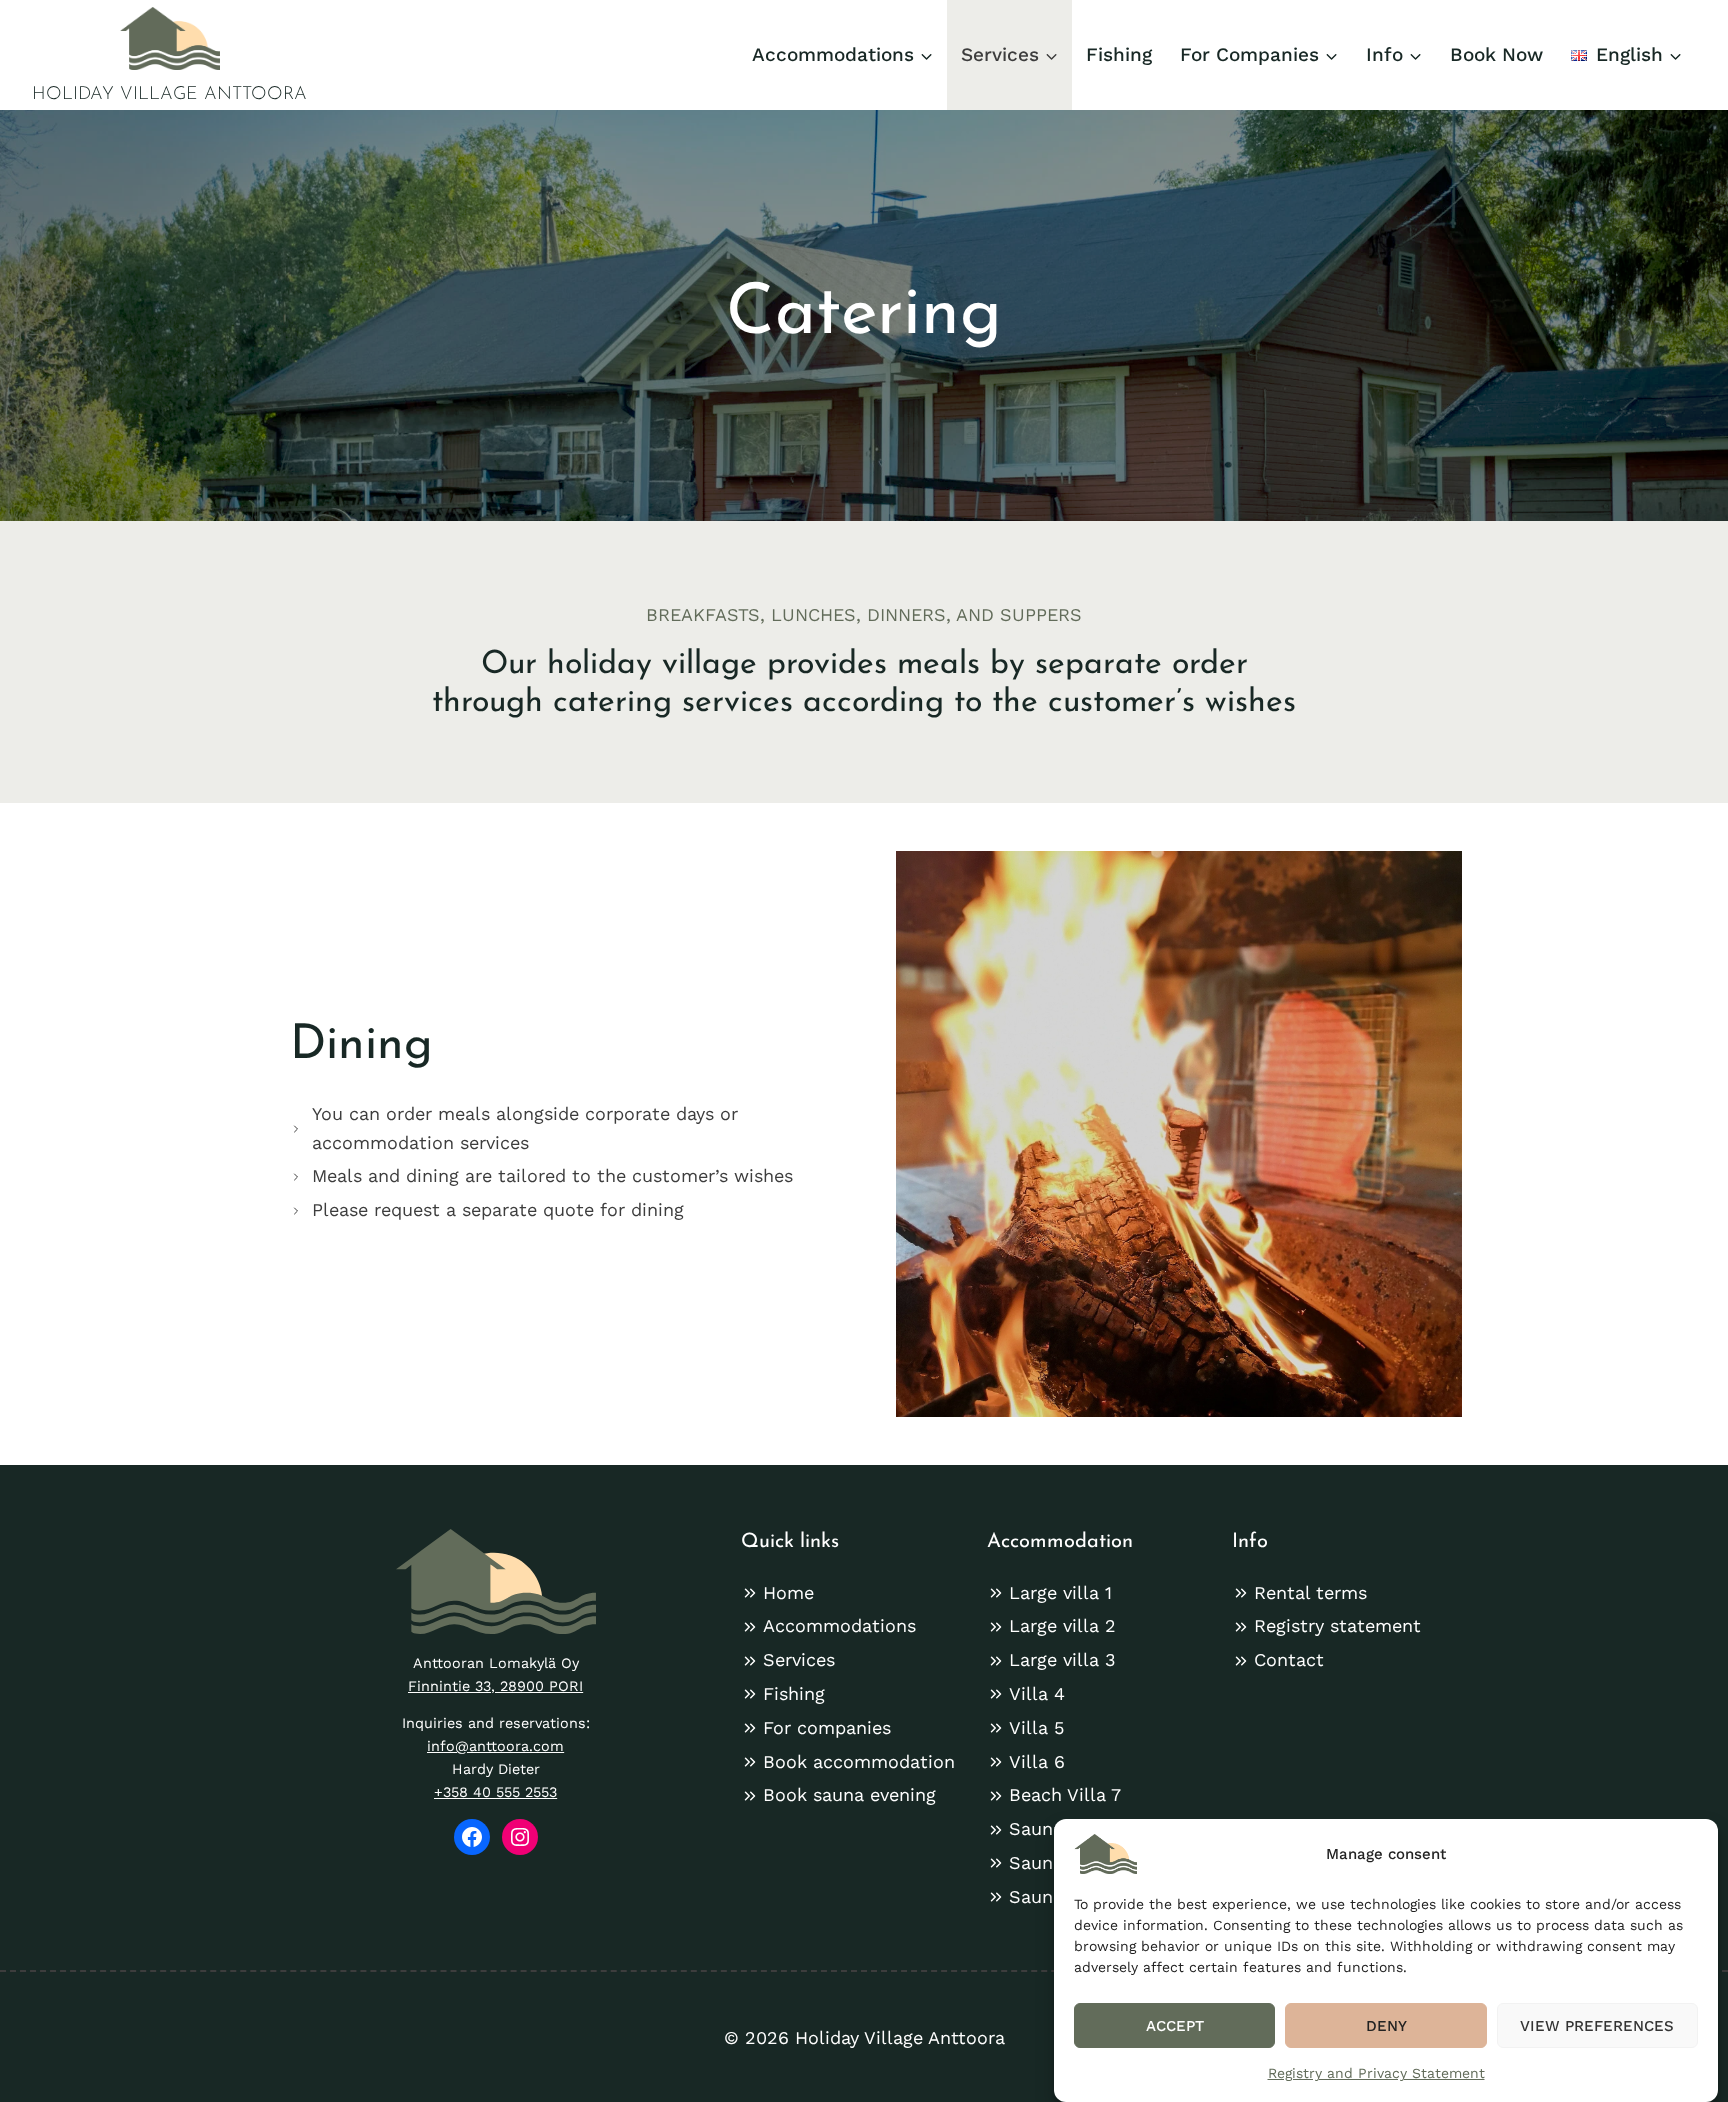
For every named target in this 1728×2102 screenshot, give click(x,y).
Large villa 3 (1062, 1659)
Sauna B (1045, 1862)
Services (799, 1659)
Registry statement (1337, 1625)
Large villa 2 (1062, 1625)
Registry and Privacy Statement (1376, 2073)
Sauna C (1045, 1896)
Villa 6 (1037, 1761)
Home (788, 1592)
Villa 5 (1036, 1727)
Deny (1386, 2026)
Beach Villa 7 (1065, 1794)
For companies (827, 1727)
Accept (1175, 2026)
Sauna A (1044, 1828)
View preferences (1597, 2026)
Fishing (1119, 54)
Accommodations (839, 1625)
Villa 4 (1037, 1693)
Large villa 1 (1060, 1592)
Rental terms (1310, 1592)
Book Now (1496, 54)
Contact (1289, 1659)
